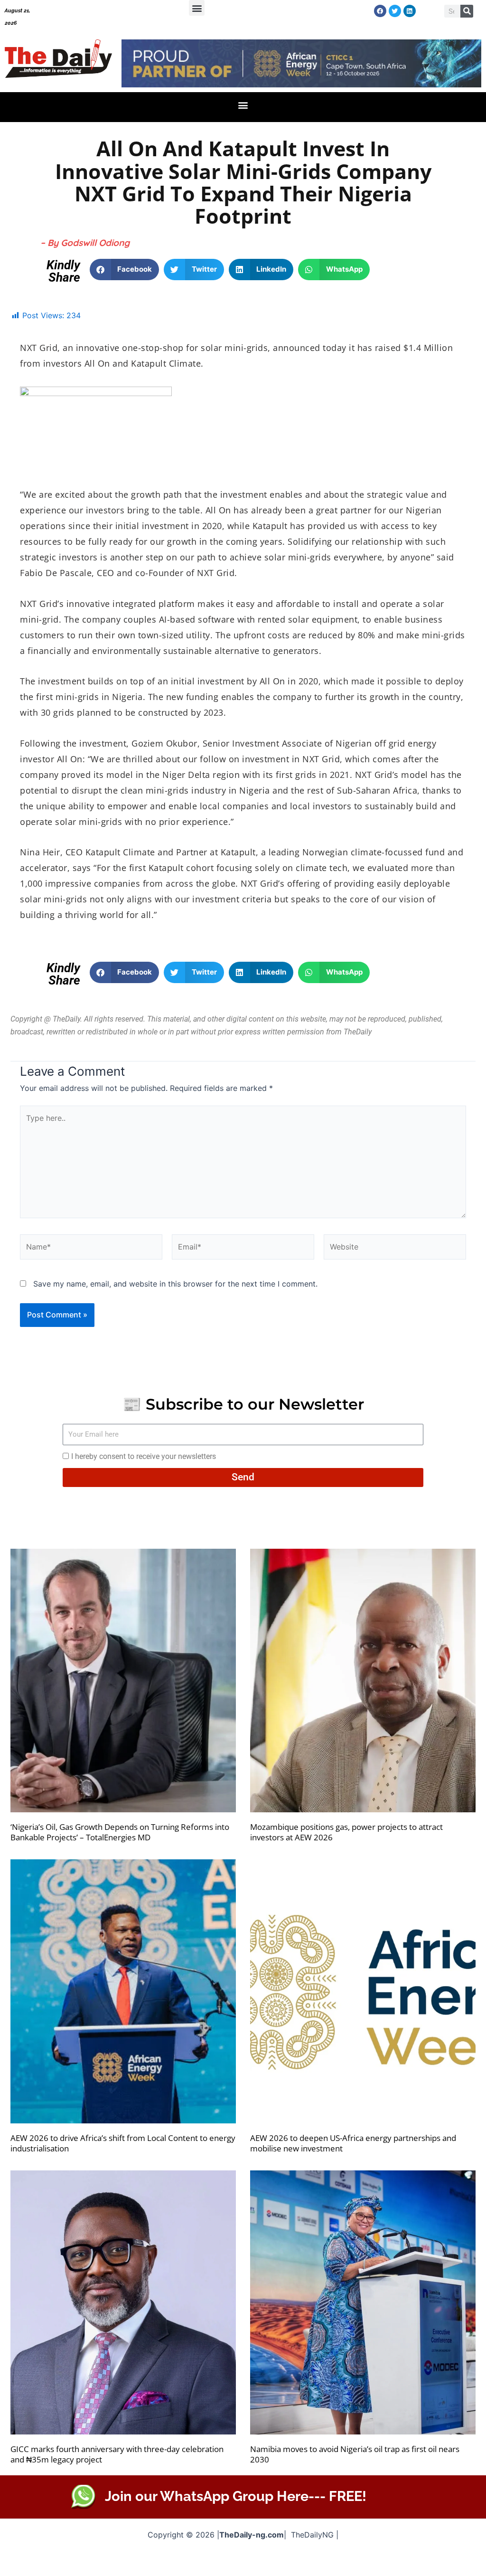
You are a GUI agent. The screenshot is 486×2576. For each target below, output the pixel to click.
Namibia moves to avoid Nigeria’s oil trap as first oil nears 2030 (355, 2454)
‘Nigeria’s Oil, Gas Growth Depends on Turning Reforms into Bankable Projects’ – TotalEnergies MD (120, 1832)
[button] (197, 8)
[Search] (467, 11)
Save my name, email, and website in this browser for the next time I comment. (175, 1284)
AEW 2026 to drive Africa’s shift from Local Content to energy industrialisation (123, 2143)
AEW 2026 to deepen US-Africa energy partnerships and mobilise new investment (353, 2143)
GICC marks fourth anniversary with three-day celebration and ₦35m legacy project (117, 2454)
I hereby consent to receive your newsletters (144, 1456)
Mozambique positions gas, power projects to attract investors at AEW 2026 (346, 1832)
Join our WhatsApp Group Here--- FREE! (236, 2496)
